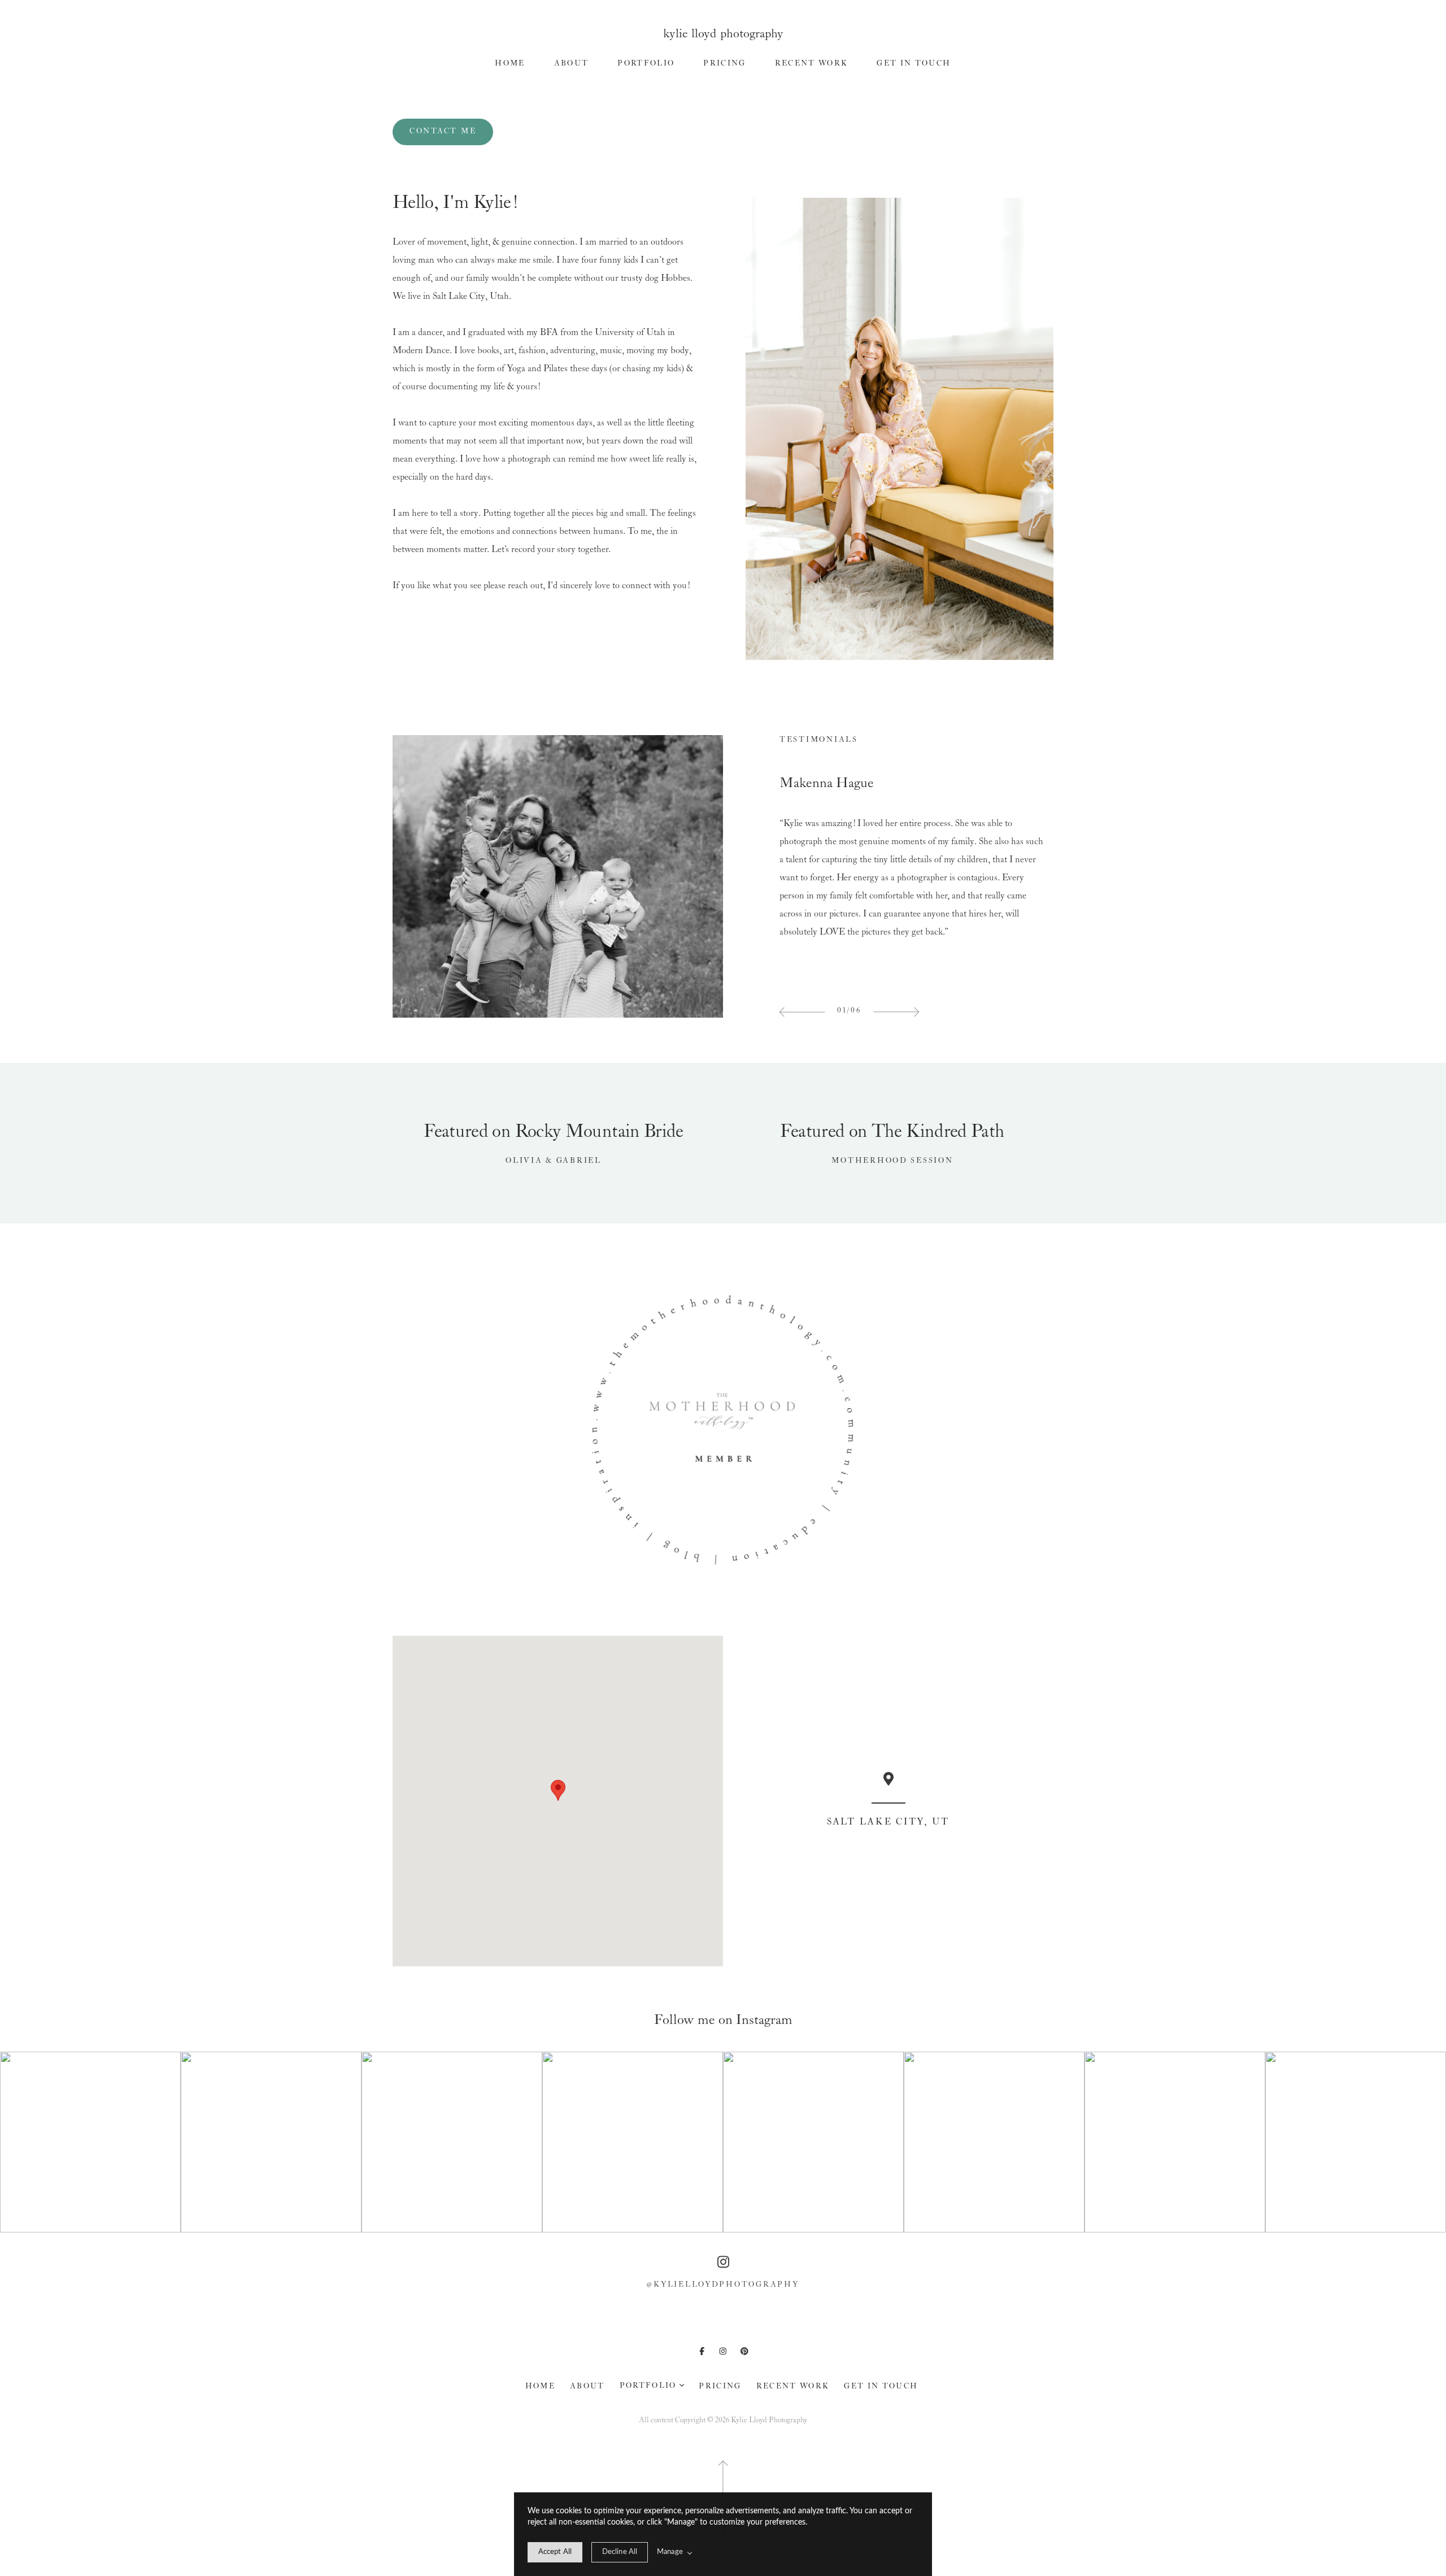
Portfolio (646, 64)
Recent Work (812, 64)
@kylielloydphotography (723, 2285)
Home (510, 64)
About (572, 64)
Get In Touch (914, 64)
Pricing (724, 64)
